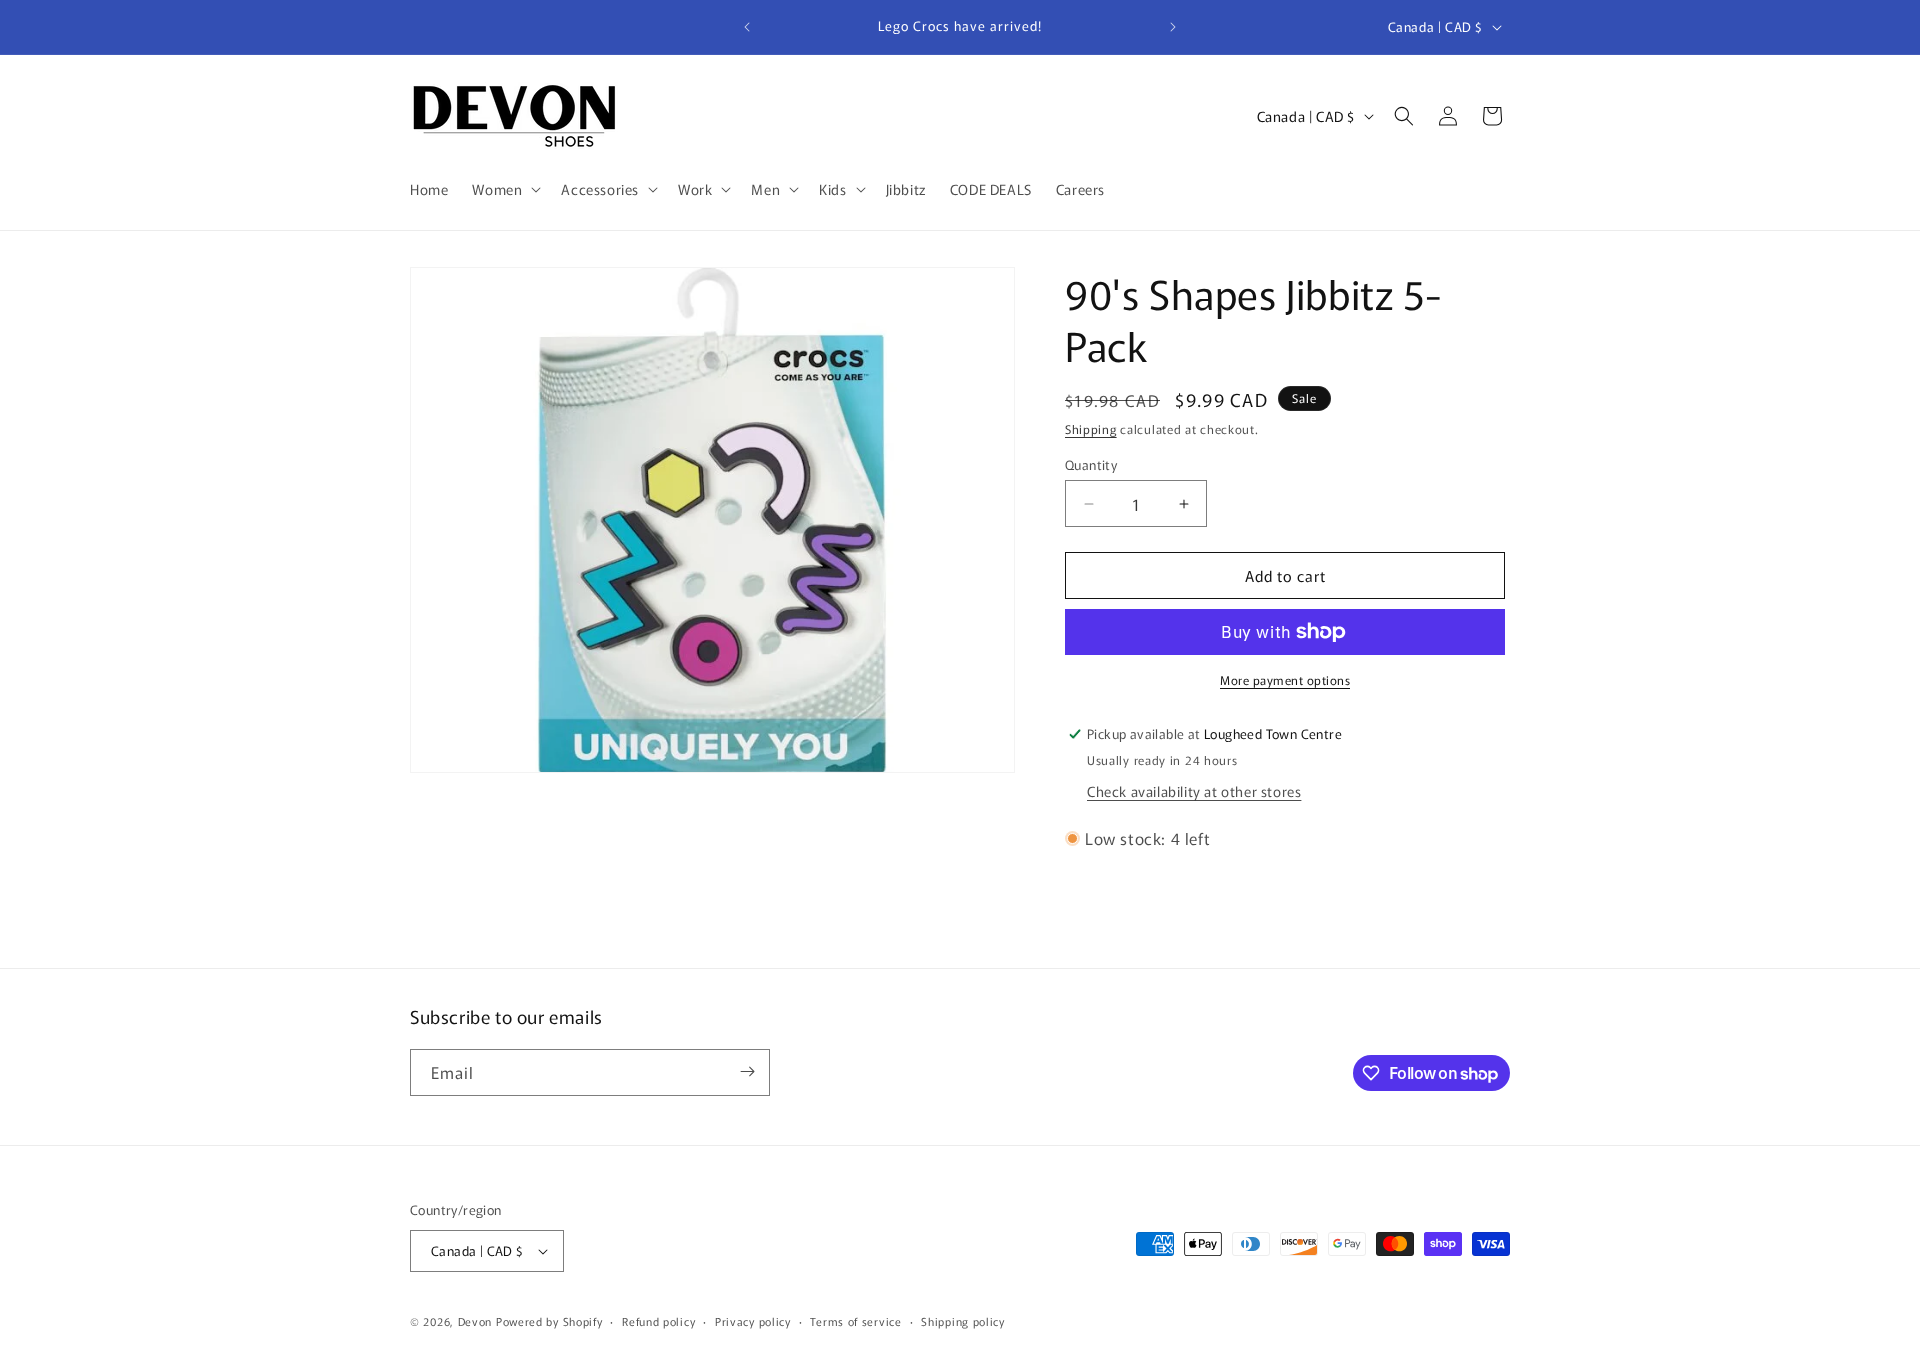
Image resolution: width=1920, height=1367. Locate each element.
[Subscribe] (747, 1071)
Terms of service (855, 1321)
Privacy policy (753, 1321)
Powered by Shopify (549, 1321)
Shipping (1091, 428)
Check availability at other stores (1194, 791)
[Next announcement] (1173, 27)
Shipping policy (963, 1321)
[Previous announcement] (747, 27)
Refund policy (658, 1321)
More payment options (1285, 679)
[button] (504, 189)
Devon (475, 1321)
